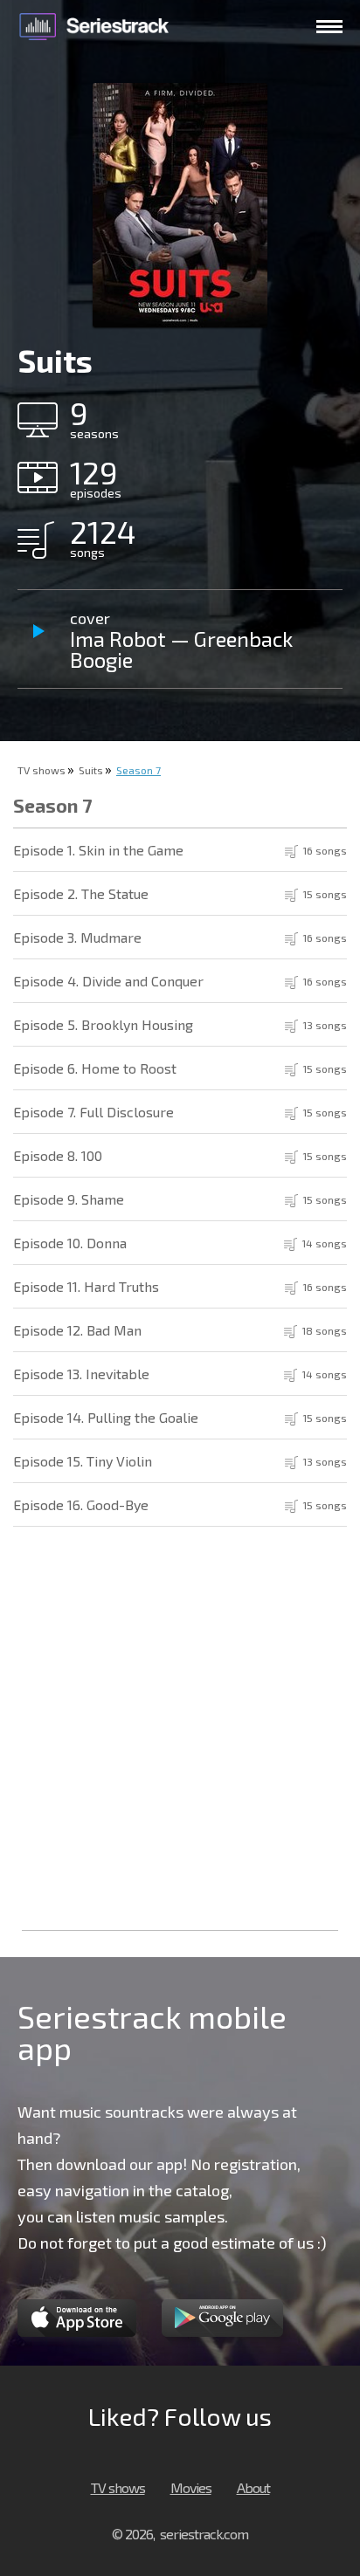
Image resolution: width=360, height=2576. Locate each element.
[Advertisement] (180, 1737)
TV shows (42, 770)
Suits (91, 770)
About (253, 2487)
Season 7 (138, 770)
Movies (191, 2487)
